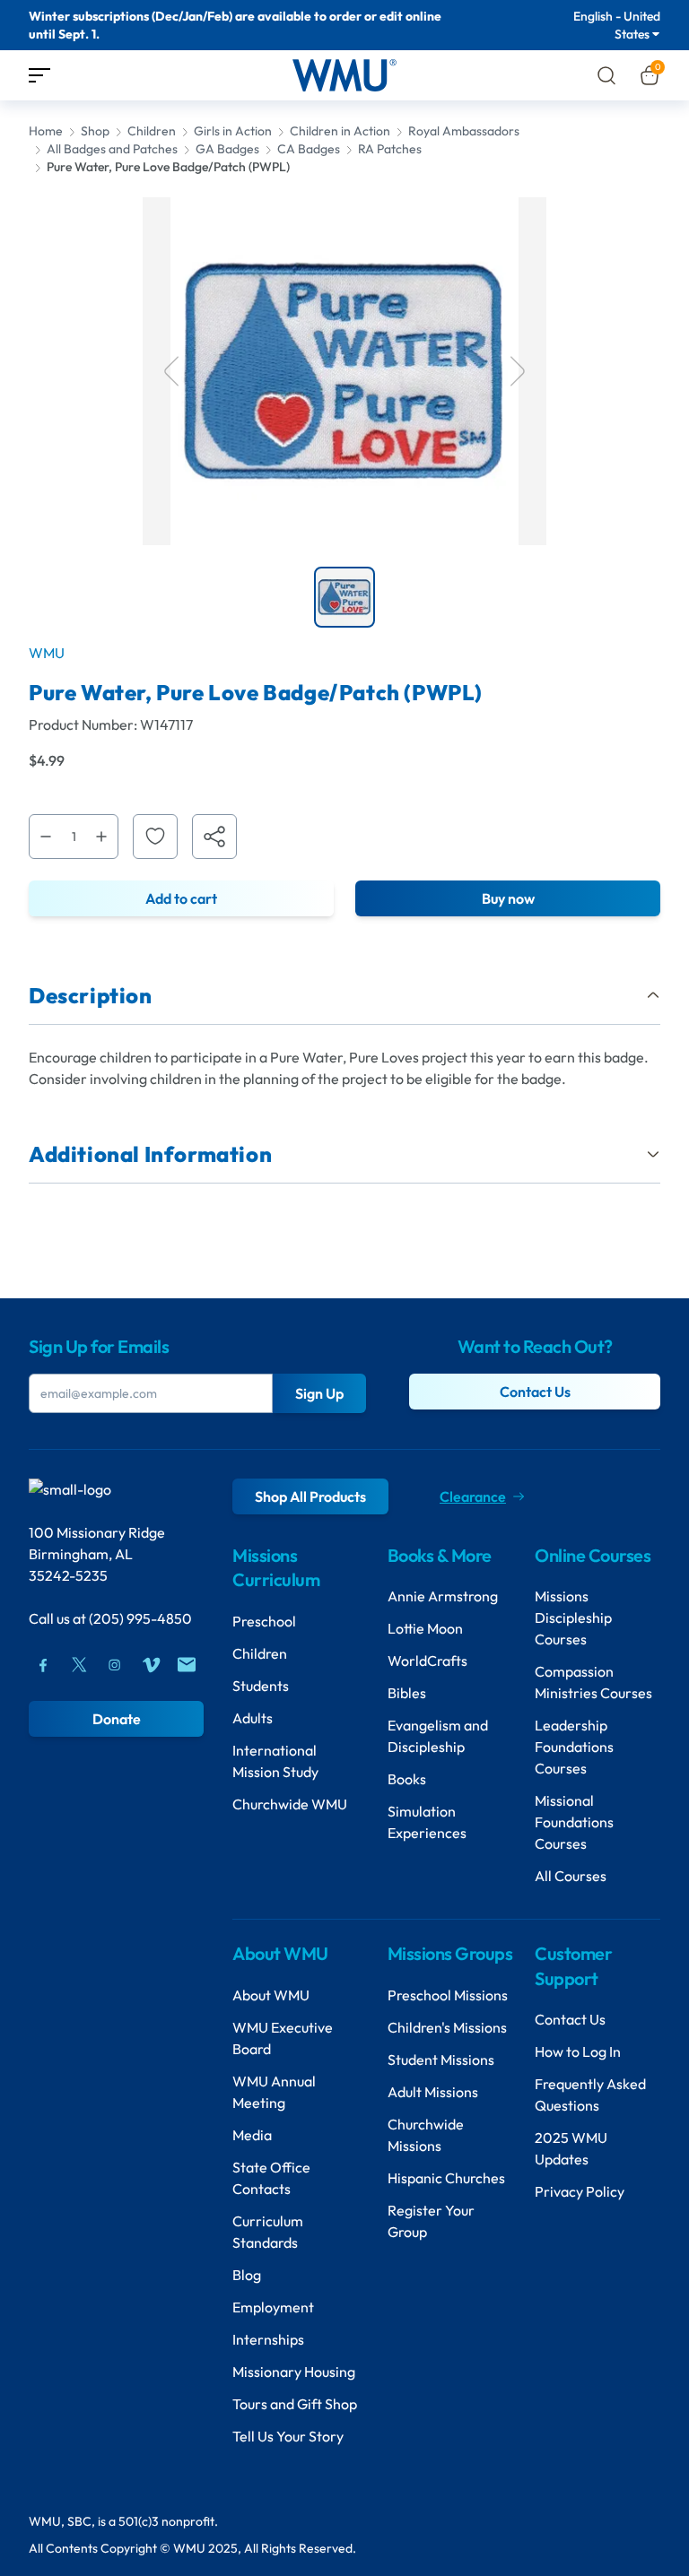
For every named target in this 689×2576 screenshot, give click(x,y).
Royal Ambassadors (464, 131)
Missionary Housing (294, 2372)
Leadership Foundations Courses (574, 1747)
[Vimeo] (151, 1665)
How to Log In (578, 2051)
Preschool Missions (448, 1995)
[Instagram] (115, 1665)
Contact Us (535, 1392)
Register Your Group (431, 2221)
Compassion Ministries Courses (593, 1682)
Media (252, 2135)
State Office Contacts (271, 2178)
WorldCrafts (427, 1661)
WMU (47, 653)
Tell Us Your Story (288, 2436)
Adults (253, 1718)
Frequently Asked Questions (590, 2095)
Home (46, 131)
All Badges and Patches (112, 149)
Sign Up (319, 1393)
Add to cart (181, 898)
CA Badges (309, 149)
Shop (95, 131)
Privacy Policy (580, 2191)
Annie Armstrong (443, 1596)
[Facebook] (43, 1665)
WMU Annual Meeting (274, 2092)
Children (152, 131)
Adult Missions (433, 2092)
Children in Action (340, 131)
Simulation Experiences (427, 1822)
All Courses (571, 1876)
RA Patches (390, 149)
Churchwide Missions (426, 2135)
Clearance (473, 1496)
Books (407, 1779)
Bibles (407, 1693)
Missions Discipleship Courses (573, 1618)
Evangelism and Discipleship (438, 1736)
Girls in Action (233, 131)
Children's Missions (447, 2027)
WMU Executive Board (283, 2038)
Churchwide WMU (290, 1804)
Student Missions (441, 2060)
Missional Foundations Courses (574, 1822)
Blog (247, 2275)
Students (261, 1686)
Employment (273, 2307)
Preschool (264, 1621)
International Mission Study (275, 1761)
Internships (268, 2339)
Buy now (508, 898)
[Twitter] (79, 1665)
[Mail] (187, 1665)
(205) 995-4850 (140, 1618)
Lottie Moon (425, 1628)
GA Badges (227, 149)
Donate (117, 1719)
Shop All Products (310, 1496)
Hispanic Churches (446, 2178)
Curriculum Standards (268, 2232)
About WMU (271, 1995)
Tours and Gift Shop (295, 2404)
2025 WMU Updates (571, 2148)
